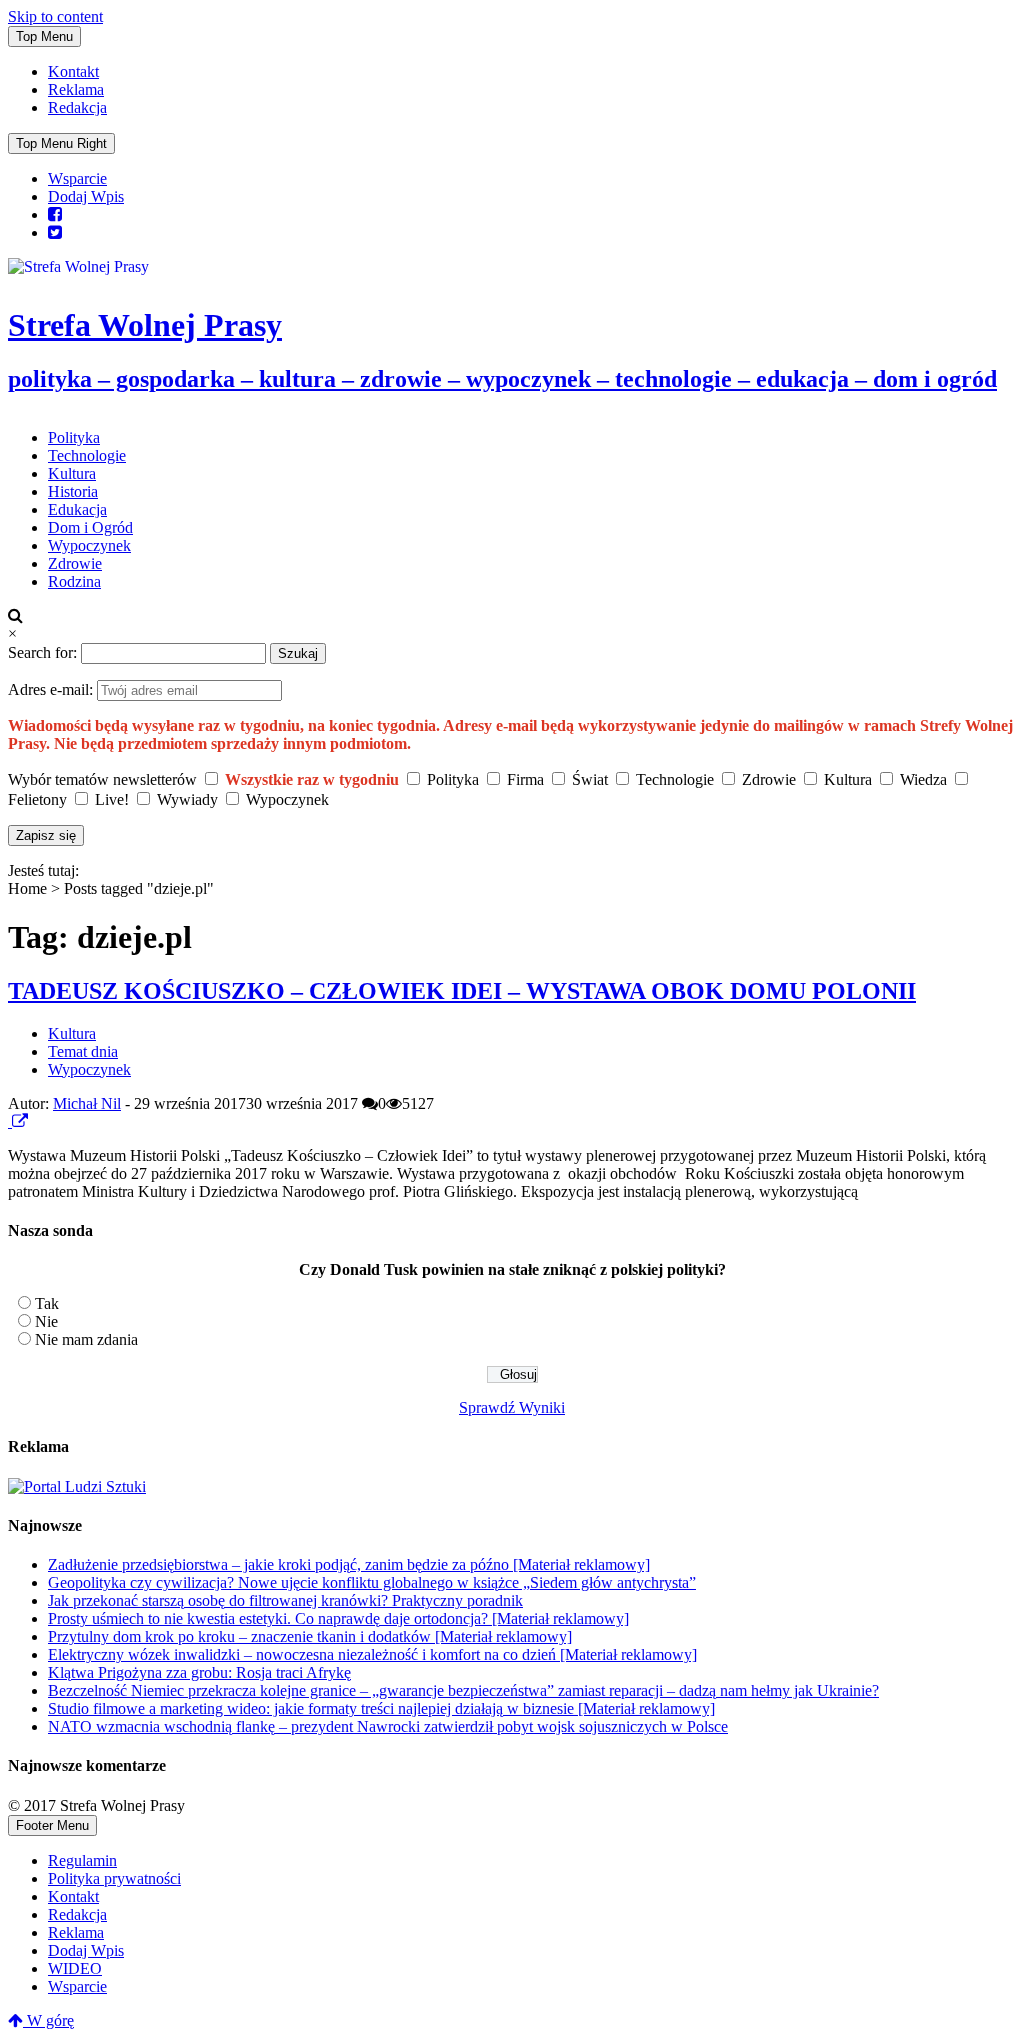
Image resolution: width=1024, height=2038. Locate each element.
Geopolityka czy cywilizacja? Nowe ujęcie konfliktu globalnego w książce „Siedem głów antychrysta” (372, 1582)
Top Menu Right (61, 143)
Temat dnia (83, 1051)
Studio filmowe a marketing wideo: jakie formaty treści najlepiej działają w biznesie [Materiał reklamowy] (381, 1708)
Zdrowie (75, 563)
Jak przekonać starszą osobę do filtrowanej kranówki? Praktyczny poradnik (285, 1600)
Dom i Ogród (90, 527)
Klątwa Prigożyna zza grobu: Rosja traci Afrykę (199, 1672)
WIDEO (75, 1968)
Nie (46, 1321)
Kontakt (73, 71)
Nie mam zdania (86, 1339)
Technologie (87, 455)
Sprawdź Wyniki (512, 1407)
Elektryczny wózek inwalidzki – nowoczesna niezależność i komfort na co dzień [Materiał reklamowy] (372, 1654)
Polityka (74, 437)
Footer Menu (52, 1825)
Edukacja (77, 509)
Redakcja (77, 107)
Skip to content (55, 16)
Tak (47, 1303)
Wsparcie (77, 178)
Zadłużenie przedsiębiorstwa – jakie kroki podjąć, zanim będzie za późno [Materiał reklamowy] (349, 1564)
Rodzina (74, 581)
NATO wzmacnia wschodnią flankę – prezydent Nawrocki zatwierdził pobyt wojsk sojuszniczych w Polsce (388, 1726)
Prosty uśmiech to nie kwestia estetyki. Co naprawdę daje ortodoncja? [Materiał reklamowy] (338, 1618)
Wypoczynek (89, 545)
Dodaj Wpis (86, 196)
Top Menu (44, 36)
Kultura (72, 473)
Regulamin (82, 1860)
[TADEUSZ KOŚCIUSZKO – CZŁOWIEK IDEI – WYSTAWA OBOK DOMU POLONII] (10, 1121)
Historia (73, 491)
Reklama (76, 89)
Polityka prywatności (114, 1878)
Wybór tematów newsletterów (102, 779)
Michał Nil (87, 1103)
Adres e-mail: (52, 689)
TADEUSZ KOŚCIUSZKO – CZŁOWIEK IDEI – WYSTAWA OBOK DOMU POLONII (462, 991)
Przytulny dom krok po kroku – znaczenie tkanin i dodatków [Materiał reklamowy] (310, 1636)
